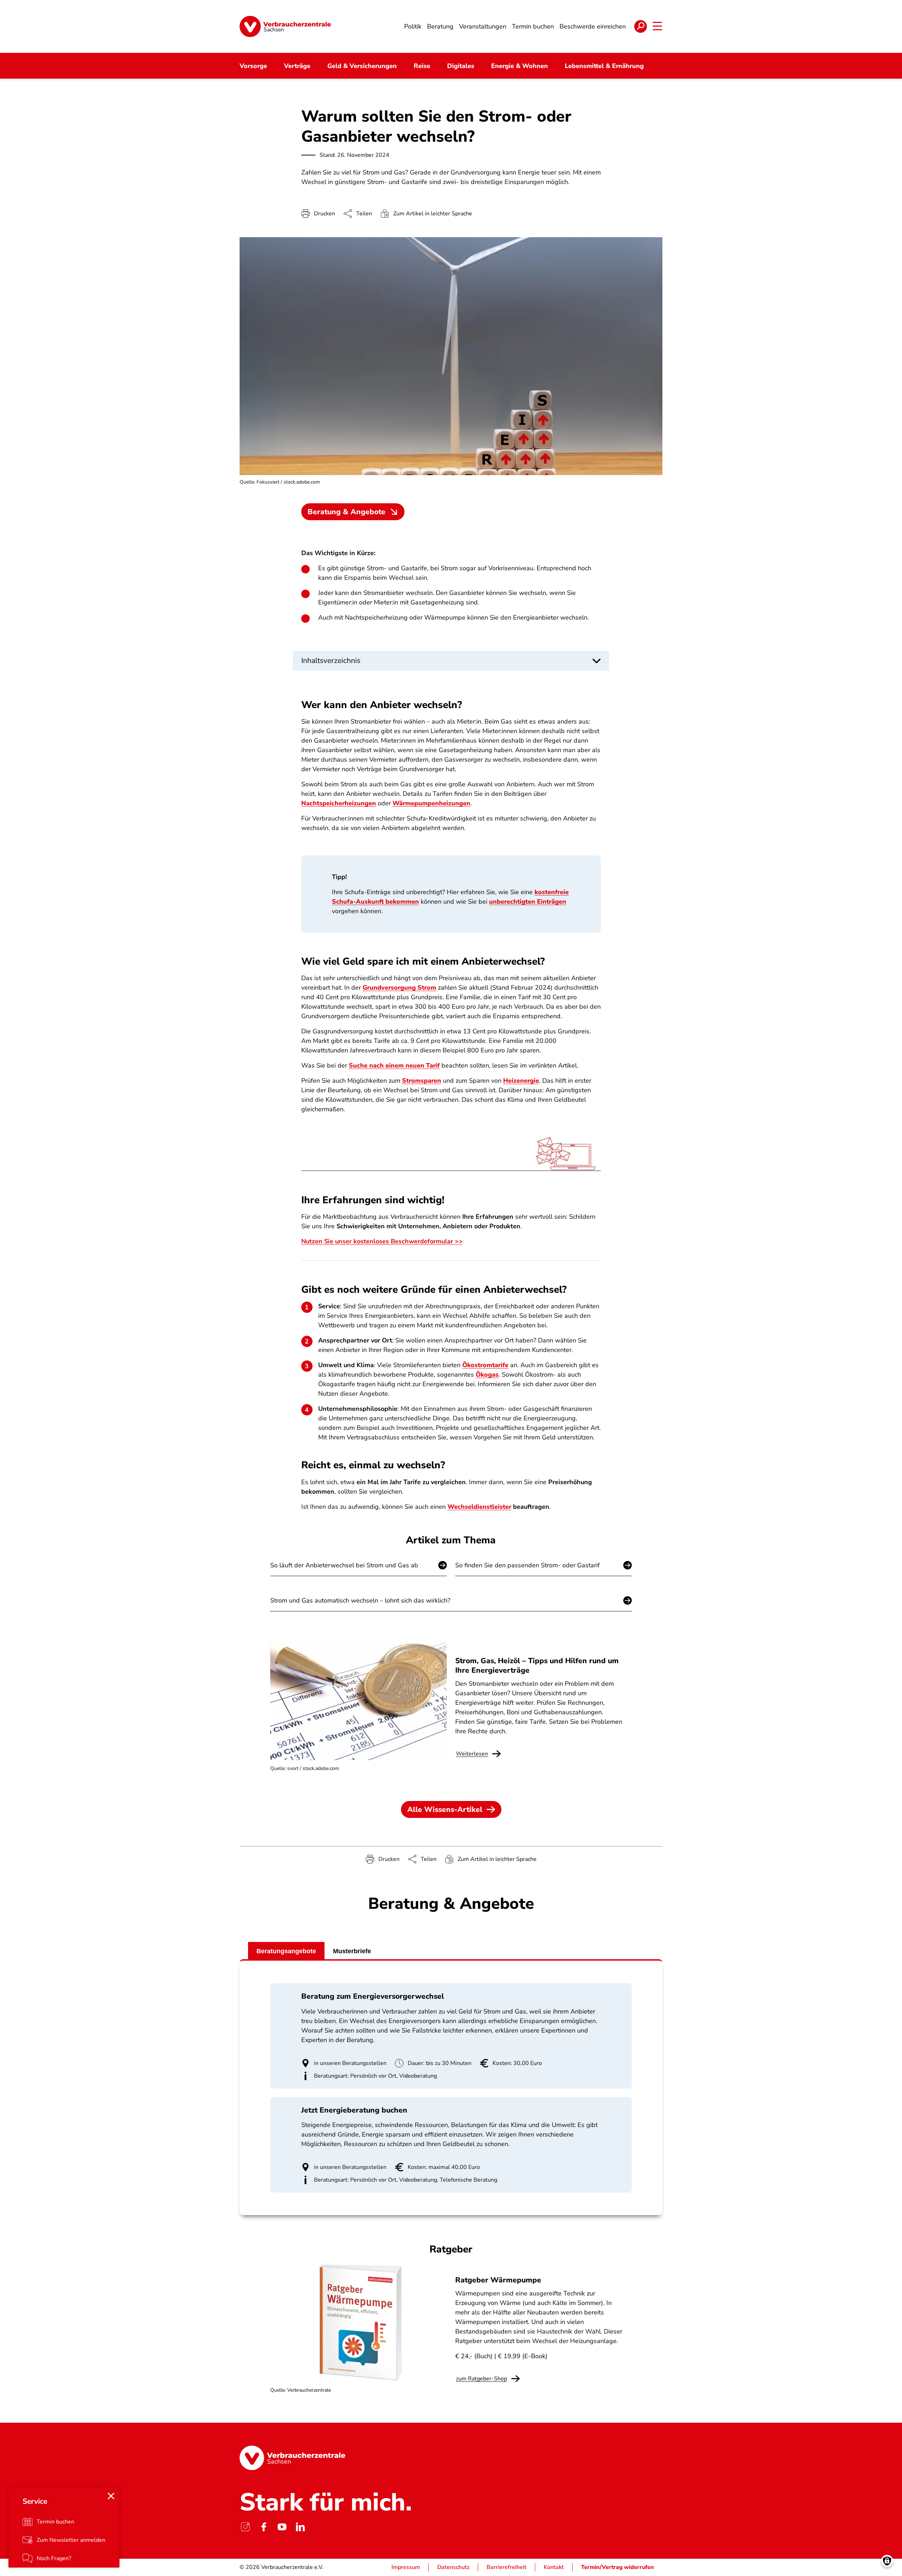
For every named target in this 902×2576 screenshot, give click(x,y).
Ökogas (487, 1375)
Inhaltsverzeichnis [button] (331, 660)
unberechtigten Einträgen (528, 902)
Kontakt (554, 2567)
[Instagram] (245, 2527)
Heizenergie (521, 1081)
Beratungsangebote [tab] (286, 1951)
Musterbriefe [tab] (352, 1951)
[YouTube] (282, 2527)
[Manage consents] (887, 2561)
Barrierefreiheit (506, 2567)
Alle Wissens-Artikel (445, 1809)
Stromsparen (422, 1081)
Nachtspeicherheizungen (339, 803)
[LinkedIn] (300, 2527)
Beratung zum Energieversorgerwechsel (373, 1996)
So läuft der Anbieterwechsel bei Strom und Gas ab (344, 1565)
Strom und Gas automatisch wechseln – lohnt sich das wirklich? (360, 1600)
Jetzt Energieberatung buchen (354, 2110)
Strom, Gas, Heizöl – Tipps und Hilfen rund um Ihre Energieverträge (537, 1665)
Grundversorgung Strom (399, 988)
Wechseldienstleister (479, 1507)
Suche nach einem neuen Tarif (394, 1065)
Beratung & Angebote (347, 512)
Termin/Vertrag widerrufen (617, 2567)
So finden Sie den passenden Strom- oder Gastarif (527, 1565)
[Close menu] (111, 2496)
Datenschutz (453, 2567)
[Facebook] (264, 2527)
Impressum (406, 2567)
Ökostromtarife (485, 1365)
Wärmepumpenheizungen (431, 803)
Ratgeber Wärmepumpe (498, 2280)
